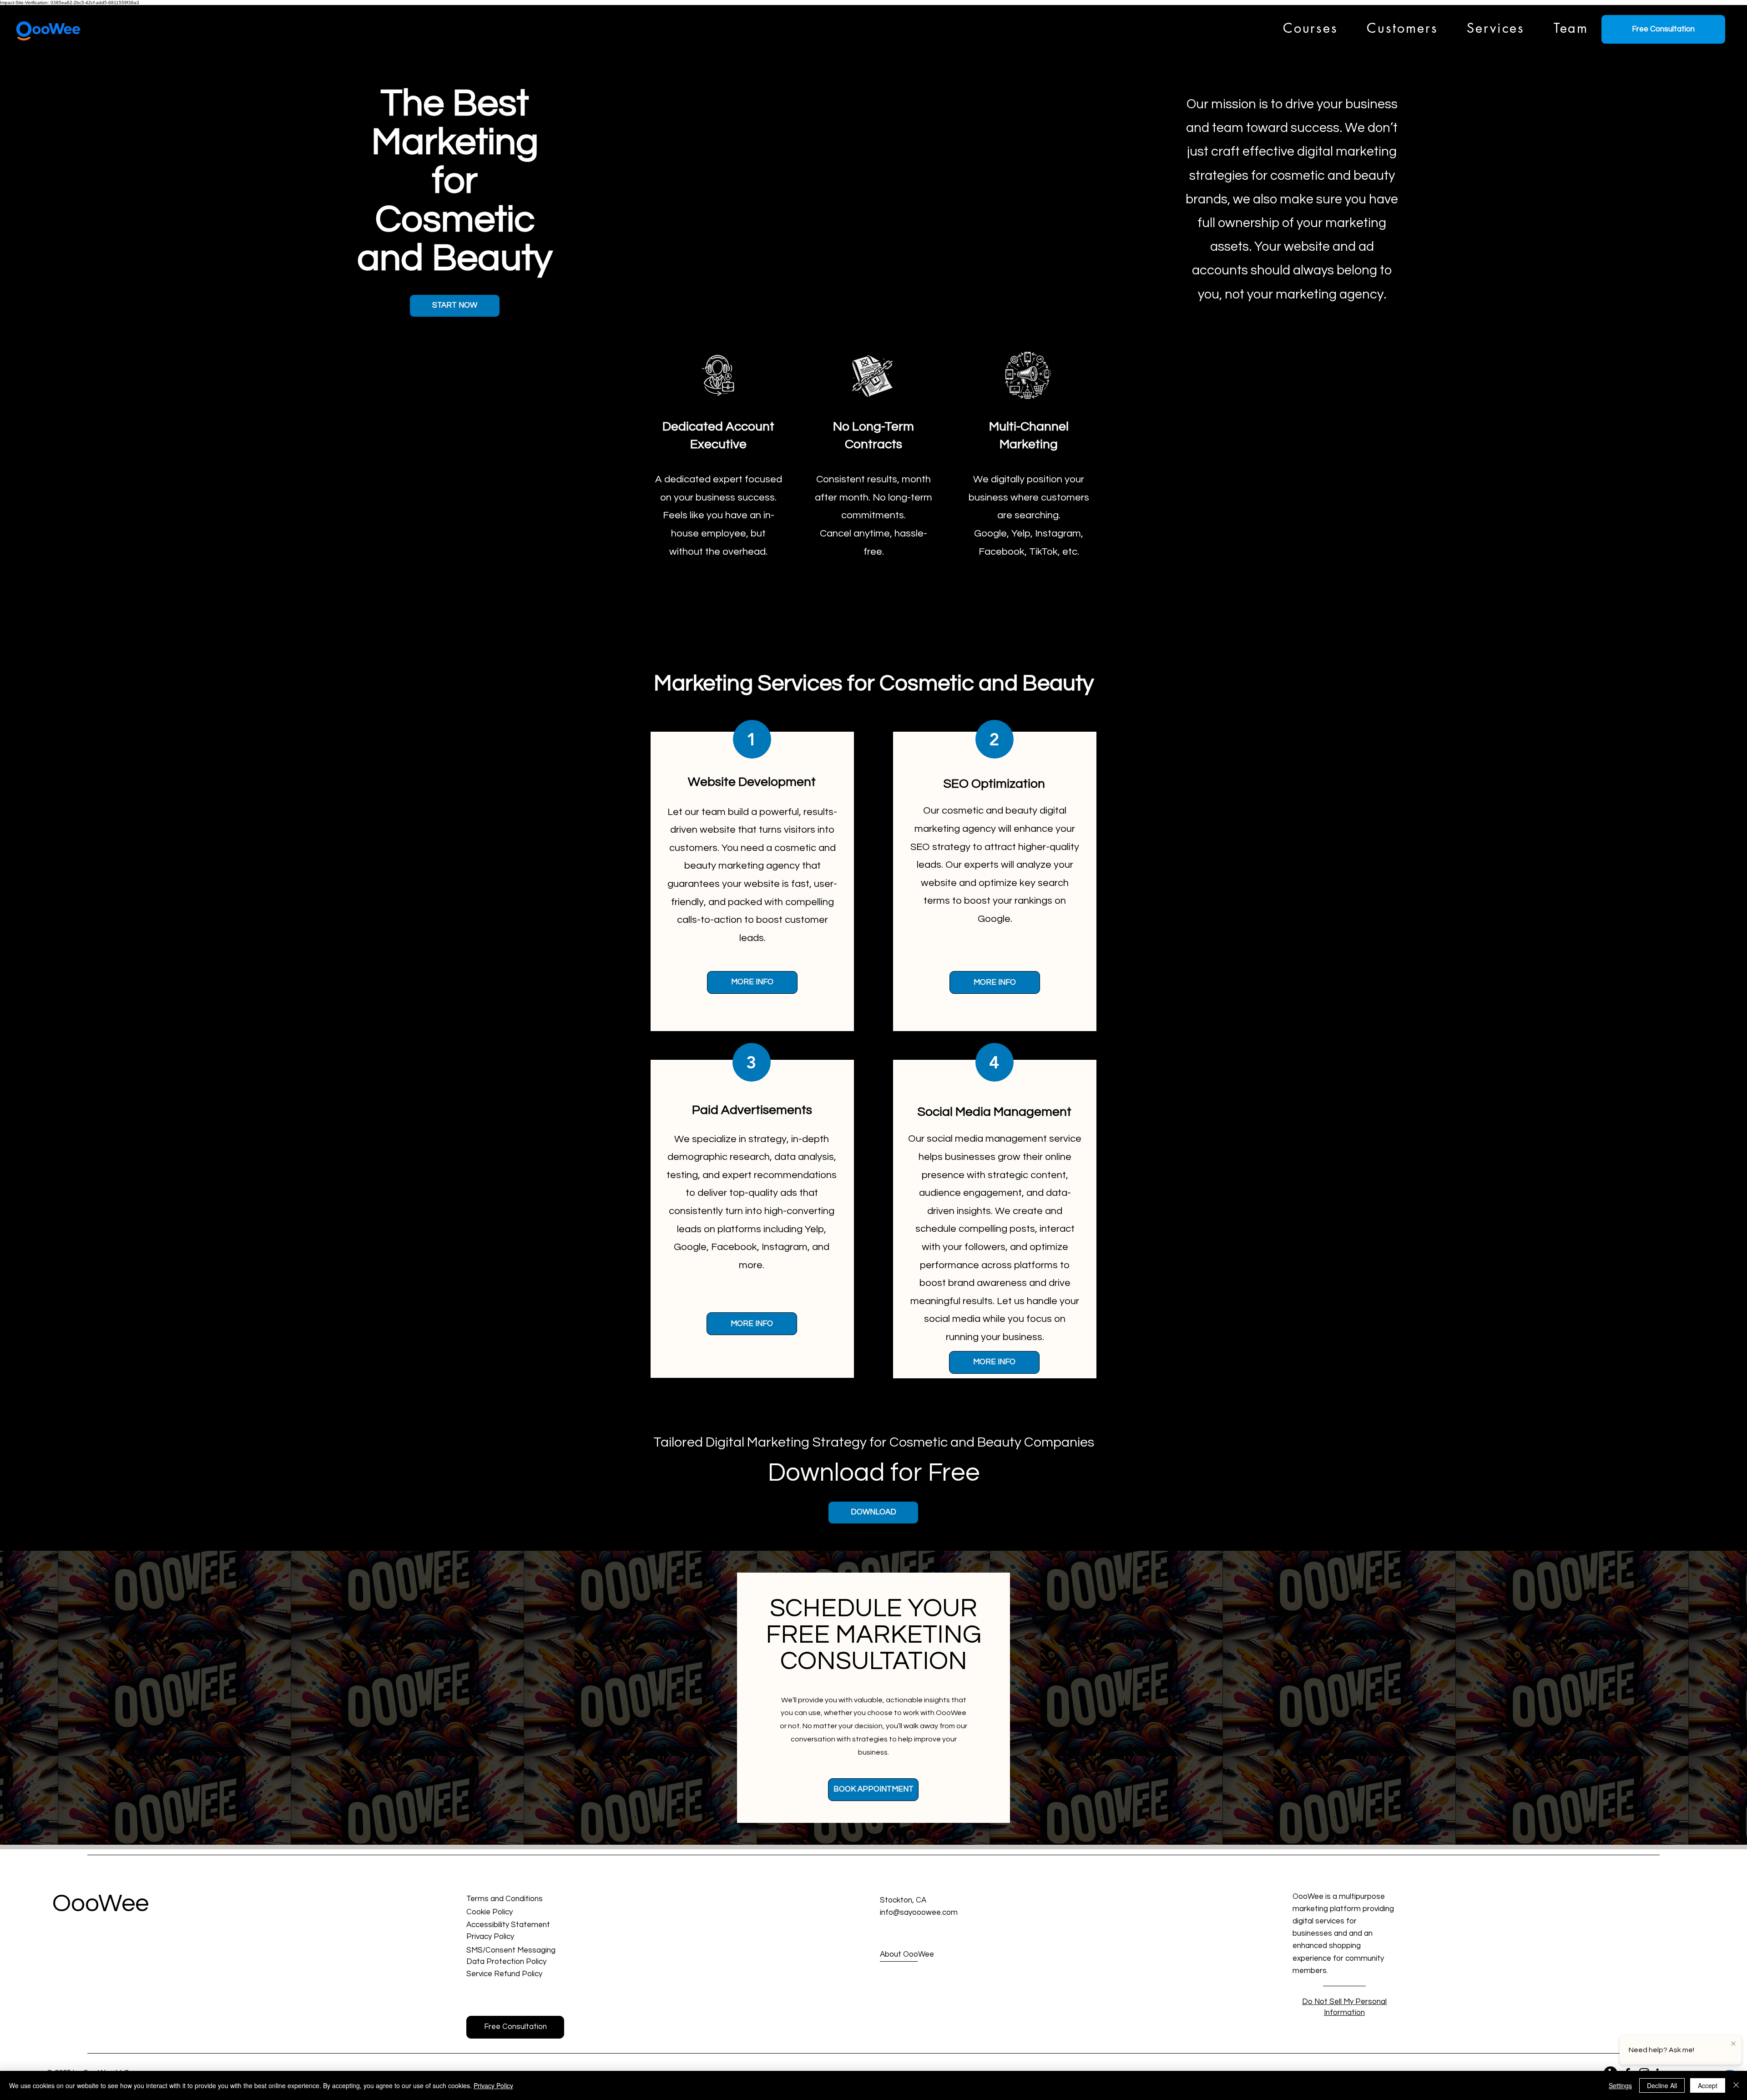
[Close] (1736, 2085)
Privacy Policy (493, 2085)
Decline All (1662, 2085)
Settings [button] (1620, 2085)
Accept (1708, 2085)
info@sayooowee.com (919, 1913)
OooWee (101, 1904)
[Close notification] (1733, 2044)
